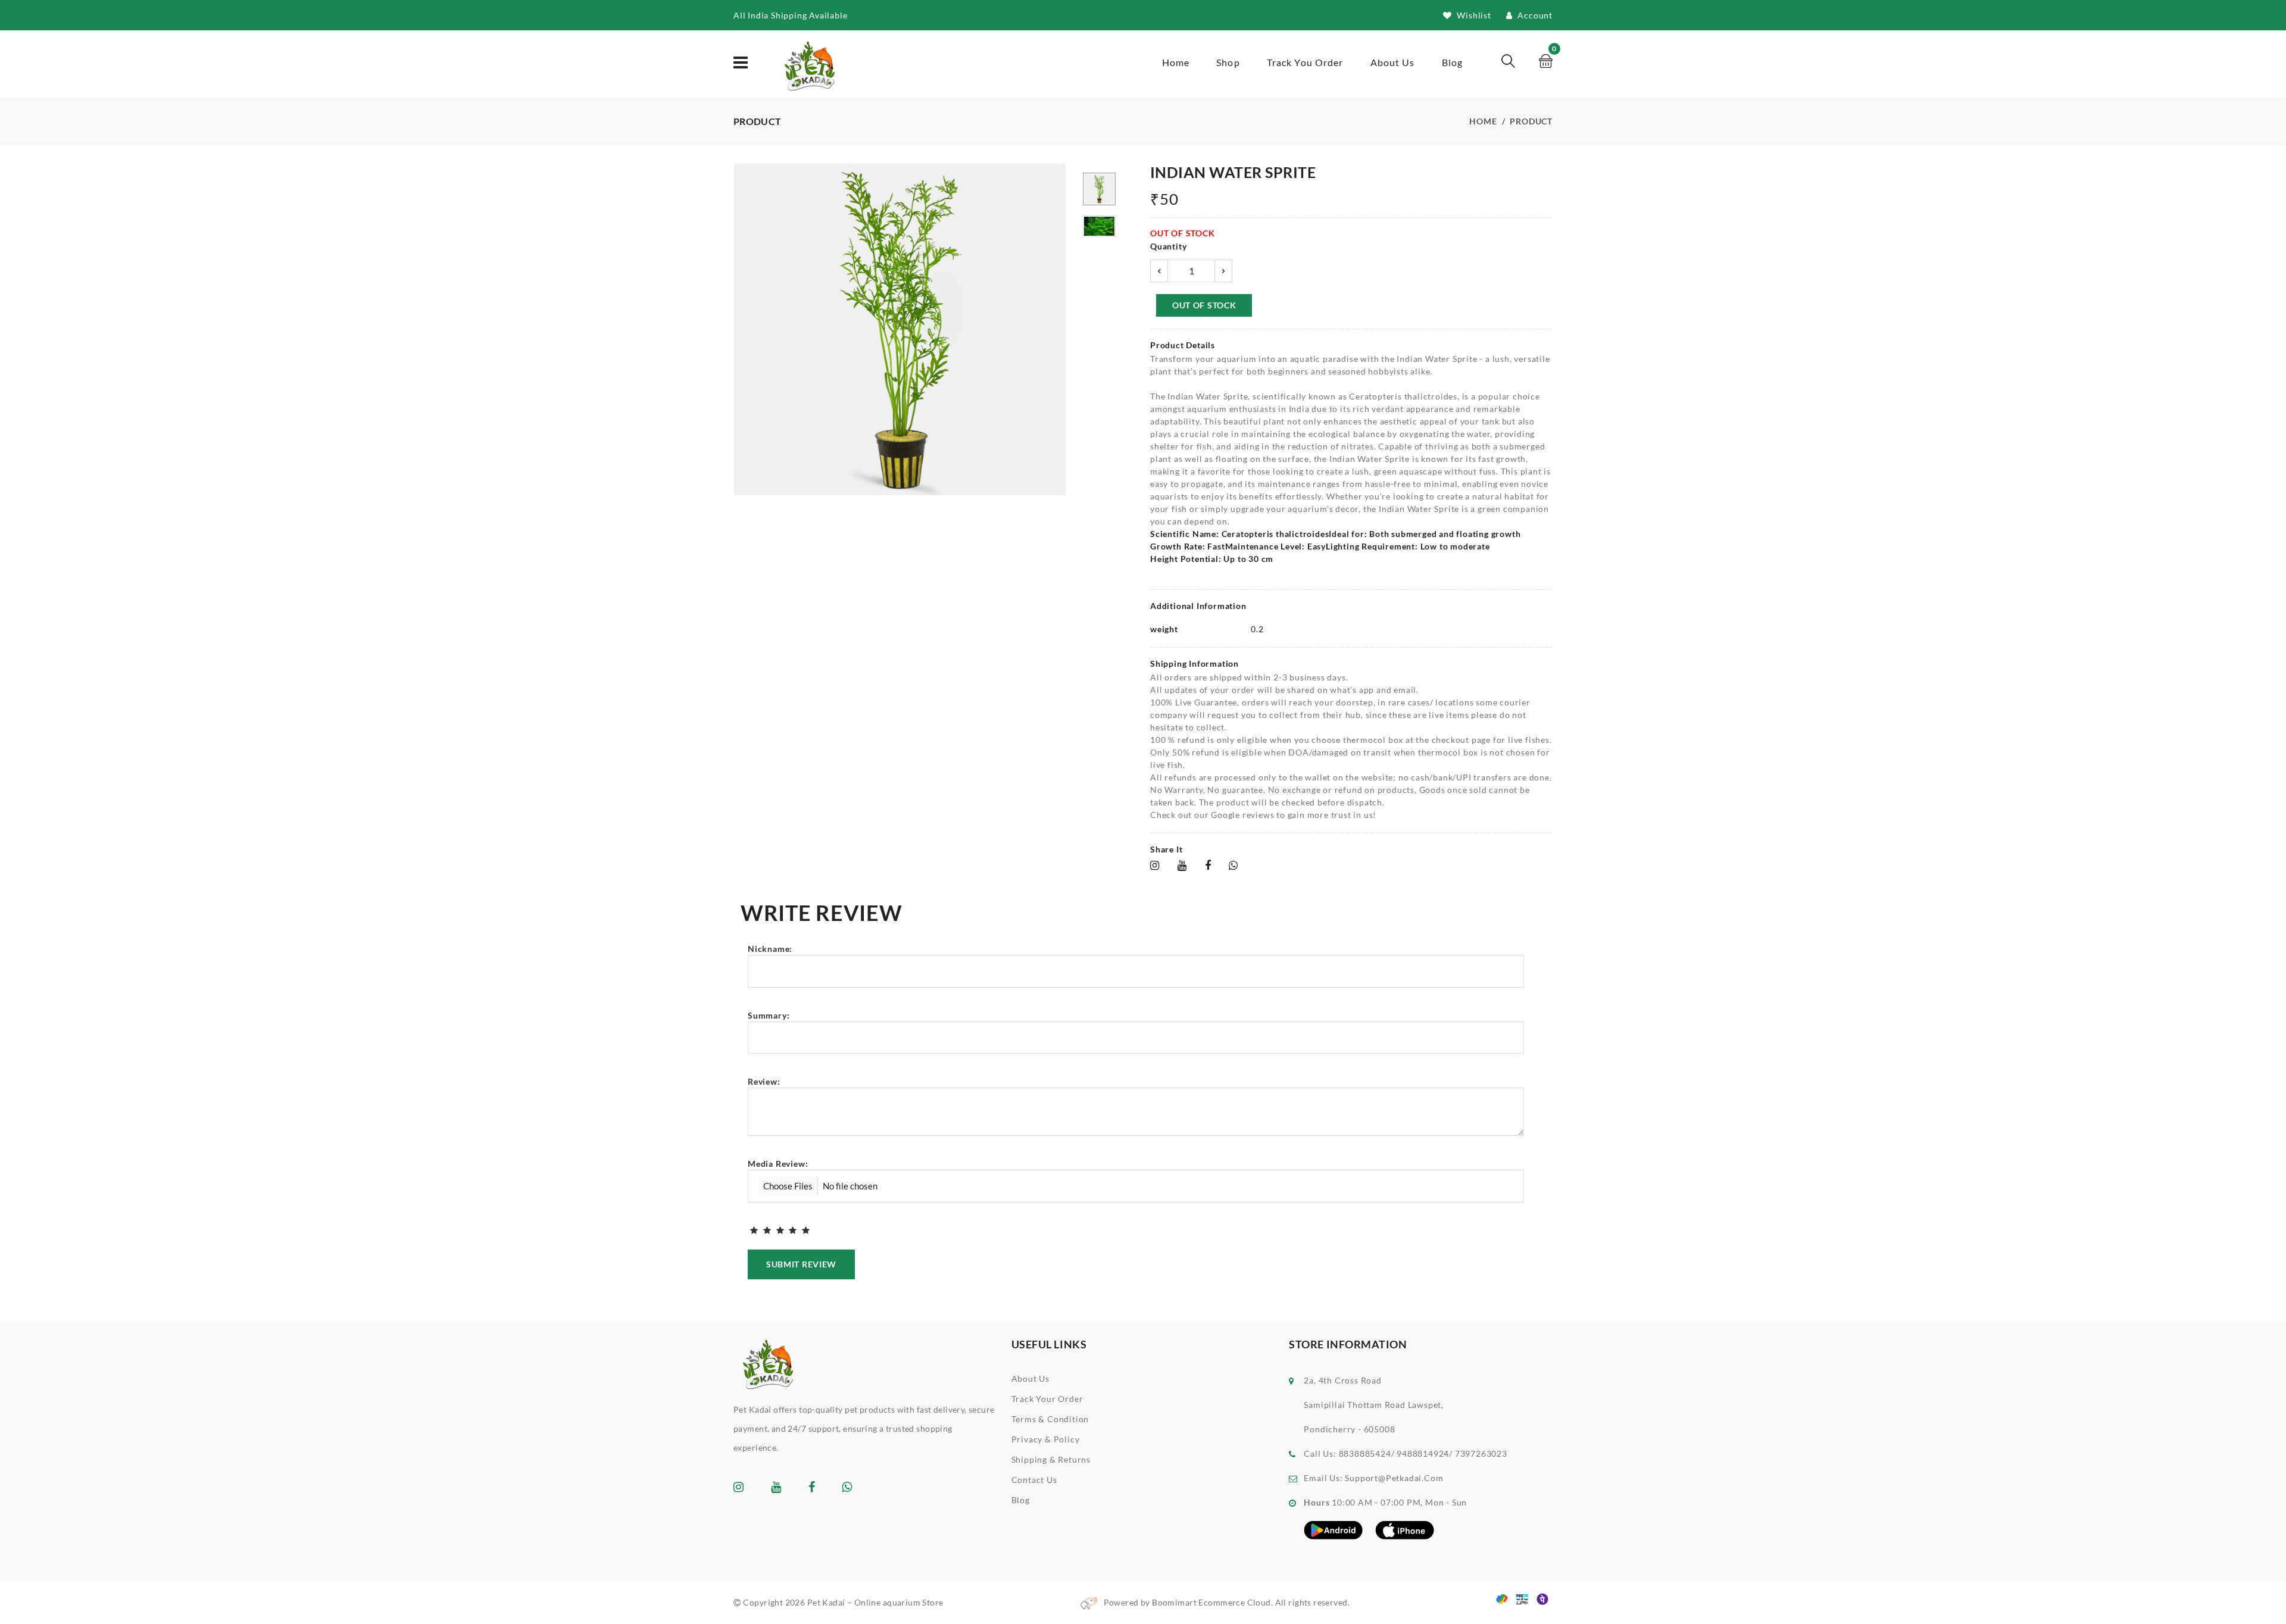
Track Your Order (1047, 1399)
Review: (764, 1081)
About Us (1030, 1378)
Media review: (778, 1164)
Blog (1452, 62)
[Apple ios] (1405, 1529)
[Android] (1333, 1529)
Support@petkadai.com (1394, 1478)
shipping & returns (1051, 1459)
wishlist (1473, 15)
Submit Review (801, 1264)
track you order (1305, 62)
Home (1176, 62)
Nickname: (770, 949)
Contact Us (1034, 1480)
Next (1060, 331)
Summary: (769, 1015)
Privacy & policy (1046, 1439)
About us (1393, 62)
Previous (740, 331)
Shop (1228, 62)
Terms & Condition (1050, 1419)
